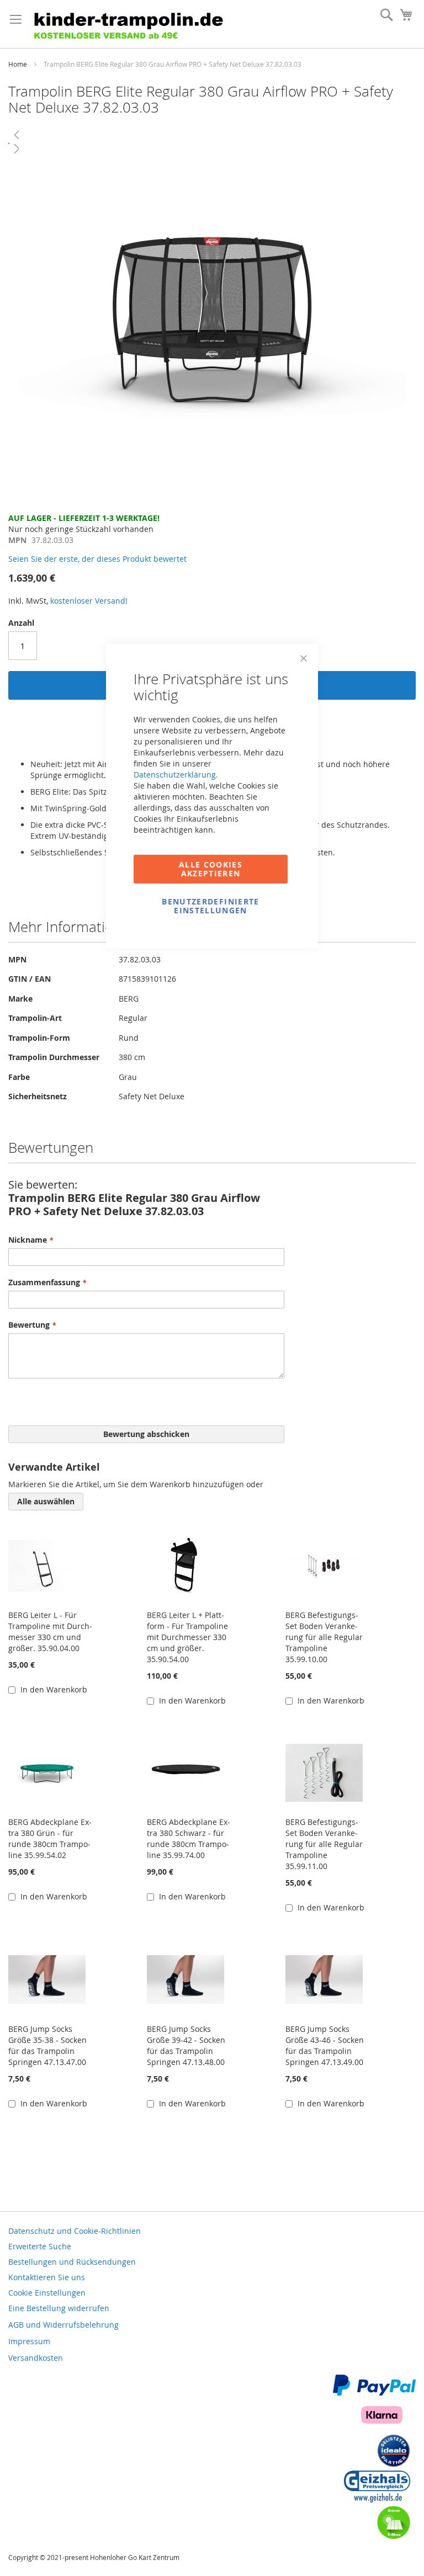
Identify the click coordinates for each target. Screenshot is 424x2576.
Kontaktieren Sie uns (47, 2277)
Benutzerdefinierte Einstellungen (210, 906)
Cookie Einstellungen (47, 2293)
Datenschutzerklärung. (176, 775)
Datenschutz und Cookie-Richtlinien (75, 2231)
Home (18, 64)
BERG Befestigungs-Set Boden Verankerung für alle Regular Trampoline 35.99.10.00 (324, 1637)
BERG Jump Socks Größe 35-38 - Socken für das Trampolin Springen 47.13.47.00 (47, 2045)
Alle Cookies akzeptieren (211, 869)
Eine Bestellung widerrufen (59, 2308)
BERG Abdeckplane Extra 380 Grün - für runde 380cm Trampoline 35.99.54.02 (50, 1838)
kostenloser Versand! (89, 601)
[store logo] (132, 24)
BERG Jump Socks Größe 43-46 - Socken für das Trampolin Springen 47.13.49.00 (325, 2045)
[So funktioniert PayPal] (374, 2393)
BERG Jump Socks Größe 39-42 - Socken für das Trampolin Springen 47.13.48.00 (186, 2045)
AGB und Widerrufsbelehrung (63, 2325)
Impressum (29, 2341)
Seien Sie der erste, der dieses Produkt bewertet (97, 559)
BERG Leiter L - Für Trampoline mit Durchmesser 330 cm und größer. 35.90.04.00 (50, 1632)
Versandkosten (36, 2358)
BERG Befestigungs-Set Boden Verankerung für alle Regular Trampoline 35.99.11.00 (324, 1844)
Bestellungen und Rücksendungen (72, 2262)
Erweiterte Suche (40, 2246)
